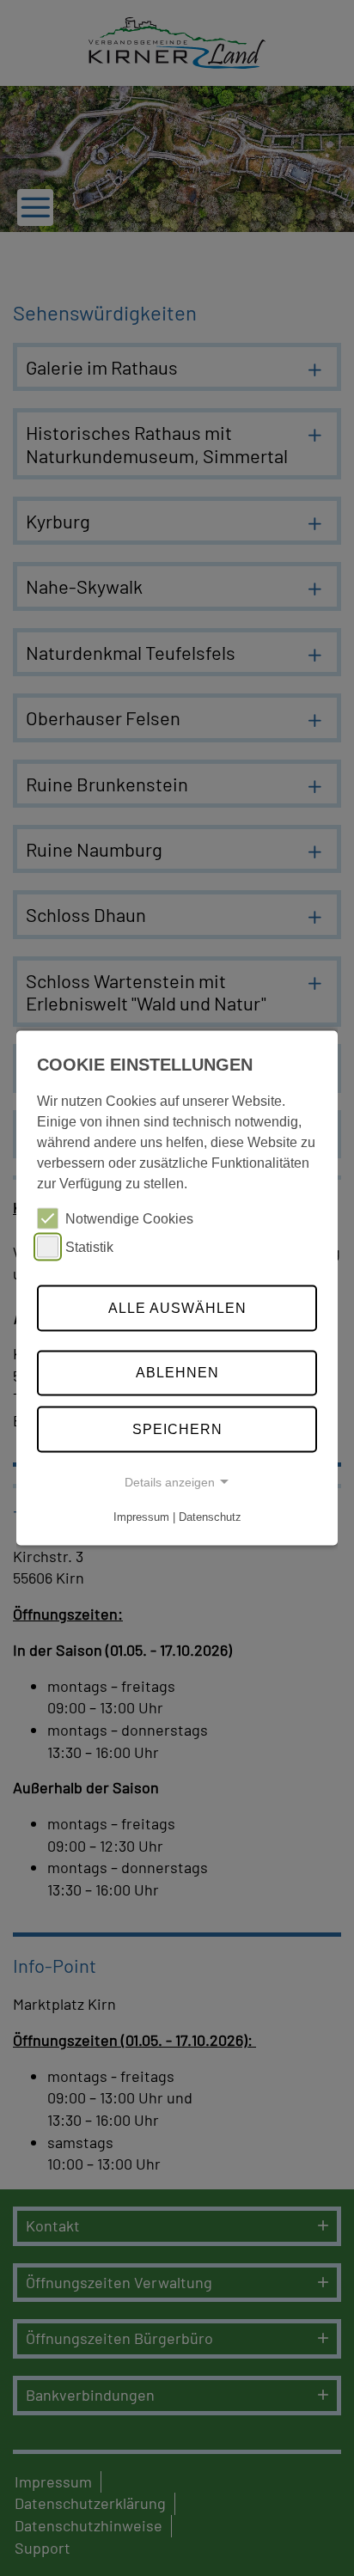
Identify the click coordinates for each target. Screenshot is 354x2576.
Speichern (177, 1429)
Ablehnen (177, 1373)
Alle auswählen (177, 1307)
